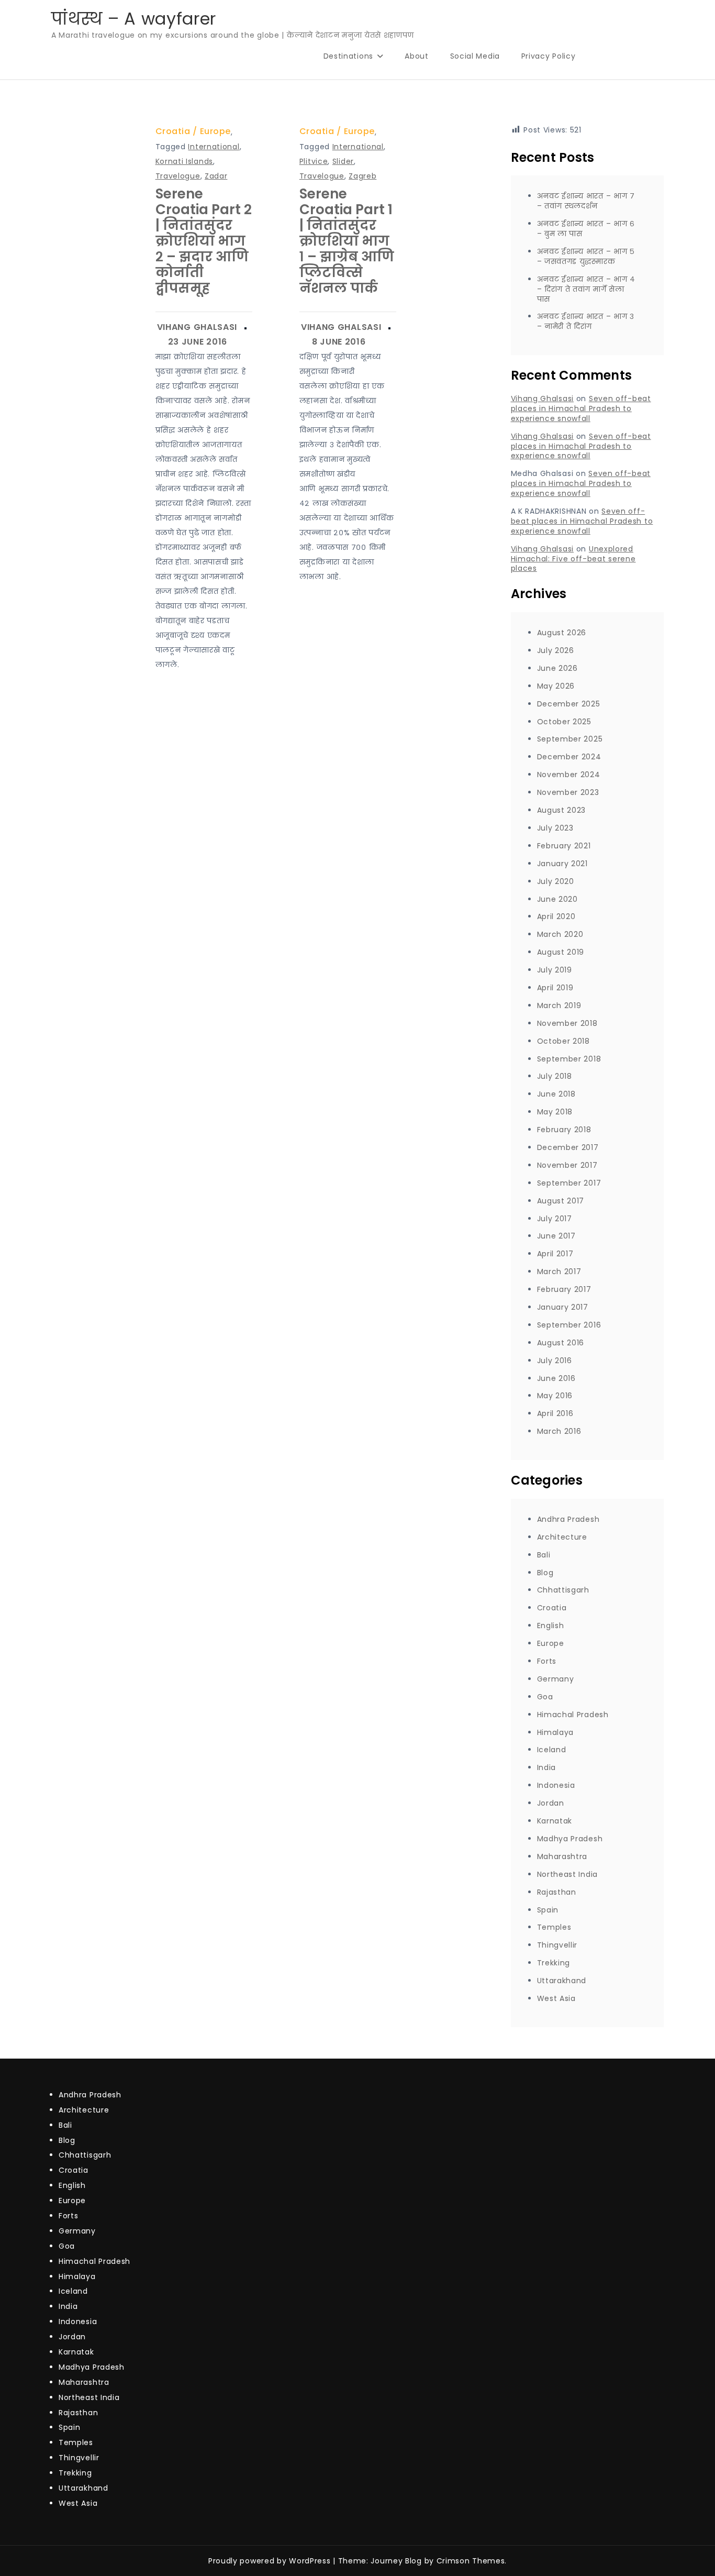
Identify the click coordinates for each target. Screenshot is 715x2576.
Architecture (562, 1537)
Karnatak (555, 1821)
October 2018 (563, 1041)
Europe (215, 131)
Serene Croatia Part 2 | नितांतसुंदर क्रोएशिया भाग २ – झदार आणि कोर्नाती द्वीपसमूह (204, 241)
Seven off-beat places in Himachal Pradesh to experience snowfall (581, 408)
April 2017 (555, 1254)
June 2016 (556, 1378)
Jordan (551, 1803)
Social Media (475, 56)
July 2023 (555, 828)
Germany (556, 1679)
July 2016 (555, 1361)
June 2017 (556, 1236)
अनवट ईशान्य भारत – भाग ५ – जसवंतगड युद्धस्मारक (586, 256)
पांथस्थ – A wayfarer (134, 19)
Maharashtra (562, 1856)
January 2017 (563, 1307)
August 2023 (562, 810)
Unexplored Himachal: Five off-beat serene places (573, 559)
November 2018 (567, 1023)
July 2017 (555, 1219)
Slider (343, 161)
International (214, 147)
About (417, 56)
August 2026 (562, 633)
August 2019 (561, 952)
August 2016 (561, 1343)
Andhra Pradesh (568, 1519)
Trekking (554, 1963)
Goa (545, 1697)
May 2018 (555, 1112)
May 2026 (556, 686)
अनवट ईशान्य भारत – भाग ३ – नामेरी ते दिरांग (586, 321)
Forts (547, 1661)
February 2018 (564, 1130)
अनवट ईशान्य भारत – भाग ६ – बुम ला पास (586, 229)
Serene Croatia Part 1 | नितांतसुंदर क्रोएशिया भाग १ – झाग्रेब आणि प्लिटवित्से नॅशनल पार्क (347, 241)
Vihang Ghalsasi (197, 327)
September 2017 (569, 1183)
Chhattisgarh (563, 1590)
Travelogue (178, 176)
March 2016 (559, 1431)
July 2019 (555, 970)
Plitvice (314, 161)
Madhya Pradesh (570, 1839)
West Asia (556, 1998)
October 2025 (564, 722)
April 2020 (556, 916)
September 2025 (570, 739)
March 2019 (559, 1005)
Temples (554, 1927)
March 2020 (560, 934)
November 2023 (568, 792)
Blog (545, 1573)
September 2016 (569, 1325)
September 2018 (569, 1059)
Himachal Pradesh (573, 1715)
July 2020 (556, 881)
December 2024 (569, 757)
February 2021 (564, 846)
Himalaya (556, 1732)
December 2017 (568, 1147)
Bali (544, 1555)
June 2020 (557, 899)
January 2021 (562, 864)
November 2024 (569, 775)
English (551, 1626)
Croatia (173, 131)
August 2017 (561, 1201)
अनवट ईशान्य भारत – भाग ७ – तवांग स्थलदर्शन (586, 201)
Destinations (348, 56)
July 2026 (556, 650)
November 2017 (567, 1165)
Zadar (216, 176)
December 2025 (569, 704)
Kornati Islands (185, 161)
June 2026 (557, 668)
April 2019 (555, 988)
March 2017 (559, 1272)
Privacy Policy (549, 56)
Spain (548, 1910)
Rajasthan (557, 1892)
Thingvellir (557, 1945)
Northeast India (568, 1874)
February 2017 (564, 1289)
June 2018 (556, 1094)
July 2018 (555, 1076)
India (547, 1767)
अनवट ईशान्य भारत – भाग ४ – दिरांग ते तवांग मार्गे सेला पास (586, 289)
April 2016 (555, 1413)
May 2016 (555, 1396)
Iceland (552, 1750)
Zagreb (362, 176)
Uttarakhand (562, 1981)
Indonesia (556, 1785)
